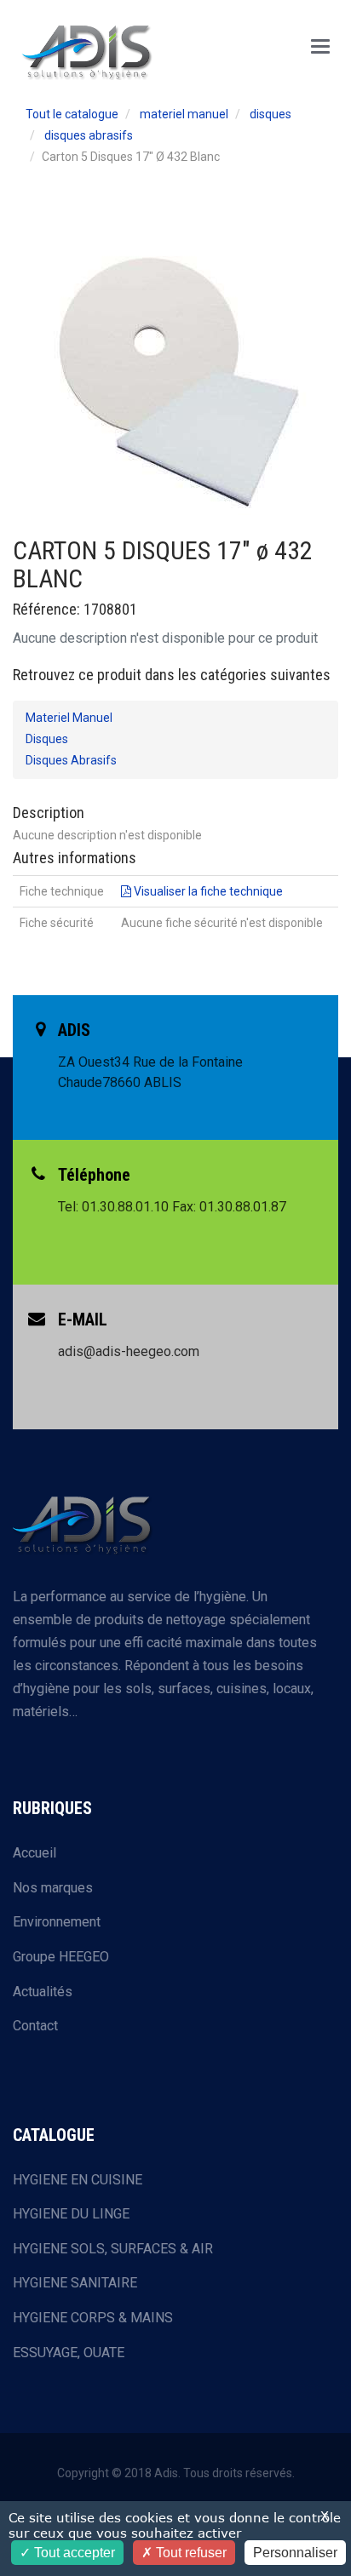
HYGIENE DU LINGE (71, 2214)
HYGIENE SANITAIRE (75, 2283)
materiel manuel (184, 114)
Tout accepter (73, 2553)
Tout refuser (190, 2553)
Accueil (35, 1853)
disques (270, 114)
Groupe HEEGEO (61, 1957)
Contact (35, 2026)
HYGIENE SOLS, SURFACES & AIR (113, 2249)
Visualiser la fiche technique (207, 891)
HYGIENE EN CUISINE (78, 2180)
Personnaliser (295, 2553)
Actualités (43, 1992)
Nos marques (53, 1888)
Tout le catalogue (72, 114)
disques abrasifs (89, 135)
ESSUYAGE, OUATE (69, 2353)
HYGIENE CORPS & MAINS (93, 2318)
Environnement (57, 1922)
